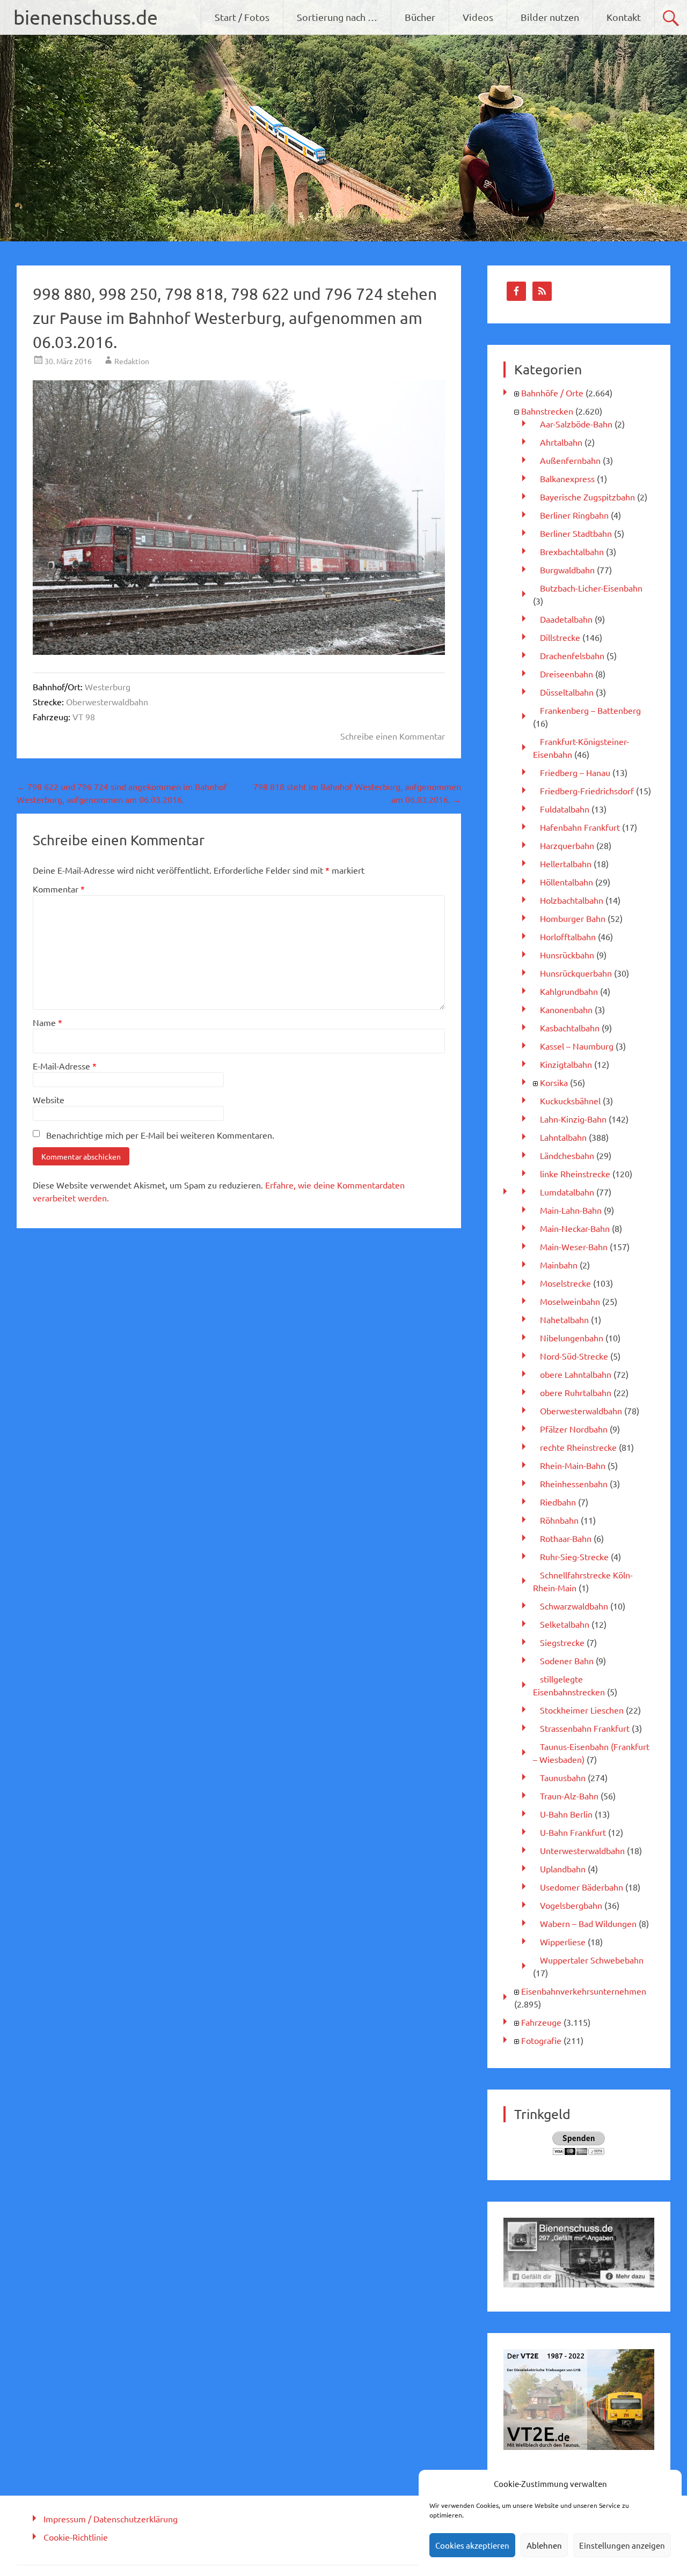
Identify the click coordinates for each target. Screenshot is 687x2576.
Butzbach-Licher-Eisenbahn (591, 588)
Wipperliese (563, 1942)
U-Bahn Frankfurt (573, 1832)
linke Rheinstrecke (575, 1173)
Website (49, 1099)
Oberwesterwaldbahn (107, 702)
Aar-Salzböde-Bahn (576, 424)
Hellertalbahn (566, 863)
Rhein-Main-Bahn (573, 1465)
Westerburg (108, 687)
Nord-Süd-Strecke (574, 1356)
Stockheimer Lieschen (582, 1710)
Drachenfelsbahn (572, 655)
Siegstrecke (562, 1642)
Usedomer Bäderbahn (582, 1887)
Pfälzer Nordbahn (574, 1429)
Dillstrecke (560, 637)
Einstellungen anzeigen (622, 2545)
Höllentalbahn (567, 882)
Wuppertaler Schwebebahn (592, 1960)
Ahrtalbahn (561, 442)
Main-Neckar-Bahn (575, 1228)
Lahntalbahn (563, 1137)
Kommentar (59, 889)
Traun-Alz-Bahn (569, 1796)
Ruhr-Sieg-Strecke (574, 1556)
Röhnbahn (559, 1520)
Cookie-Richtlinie (76, 2537)
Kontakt (624, 17)
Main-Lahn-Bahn (571, 1210)
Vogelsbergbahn (571, 1905)
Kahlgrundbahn (569, 991)
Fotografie (541, 2040)
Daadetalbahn (566, 619)
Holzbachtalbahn (572, 900)
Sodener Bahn (567, 1660)
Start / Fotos (242, 17)
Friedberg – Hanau (575, 772)
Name (47, 1022)
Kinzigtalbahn (566, 1064)
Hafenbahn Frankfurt (580, 827)
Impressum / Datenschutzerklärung (111, 2519)
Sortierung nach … (337, 17)
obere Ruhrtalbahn (576, 1392)
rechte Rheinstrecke (578, 1447)
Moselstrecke (565, 1283)
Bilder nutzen (550, 17)
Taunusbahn (563, 1777)
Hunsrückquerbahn (576, 973)
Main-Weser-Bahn (574, 1246)
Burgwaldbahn (567, 570)
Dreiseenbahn (567, 674)
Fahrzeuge (541, 2022)
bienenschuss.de (86, 17)
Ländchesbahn (567, 1155)
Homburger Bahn (573, 918)
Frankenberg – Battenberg (590, 710)
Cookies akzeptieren (472, 2545)
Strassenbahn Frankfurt (585, 1728)
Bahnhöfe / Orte (552, 393)
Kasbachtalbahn (570, 1028)
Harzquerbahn (567, 845)
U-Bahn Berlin (566, 1814)
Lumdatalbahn (567, 1192)
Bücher (420, 17)
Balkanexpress (567, 478)
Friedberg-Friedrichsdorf (587, 791)
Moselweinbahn (570, 1301)
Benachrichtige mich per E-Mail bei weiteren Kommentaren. (160, 1135)
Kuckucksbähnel (570, 1101)
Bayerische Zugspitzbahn (587, 497)
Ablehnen (544, 2545)
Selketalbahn (565, 1624)
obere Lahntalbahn (576, 1374)
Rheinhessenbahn (574, 1483)
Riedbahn (558, 1502)
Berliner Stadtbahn (576, 533)
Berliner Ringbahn (574, 515)
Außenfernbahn (570, 460)
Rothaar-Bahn (566, 1538)
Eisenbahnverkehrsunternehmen (584, 1991)
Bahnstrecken (547, 411)
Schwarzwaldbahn (574, 1606)
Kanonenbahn (566, 1009)
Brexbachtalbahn (572, 551)
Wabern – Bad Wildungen (588, 1923)
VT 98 (84, 717)
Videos (478, 17)
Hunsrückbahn (567, 955)
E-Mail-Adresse (65, 1066)
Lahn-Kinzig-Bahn (573, 1119)
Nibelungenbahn (572, 1338)
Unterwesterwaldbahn (582, 1850)
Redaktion (132, 361)
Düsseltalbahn (567, 692)
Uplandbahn (563, 1869)
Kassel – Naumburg (577, 1046)
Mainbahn (559, 1265)
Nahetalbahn (564, 1319)
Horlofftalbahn (568, 936)
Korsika (554, 1082)
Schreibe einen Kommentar (393, 736)
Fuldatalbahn (565, 809)
